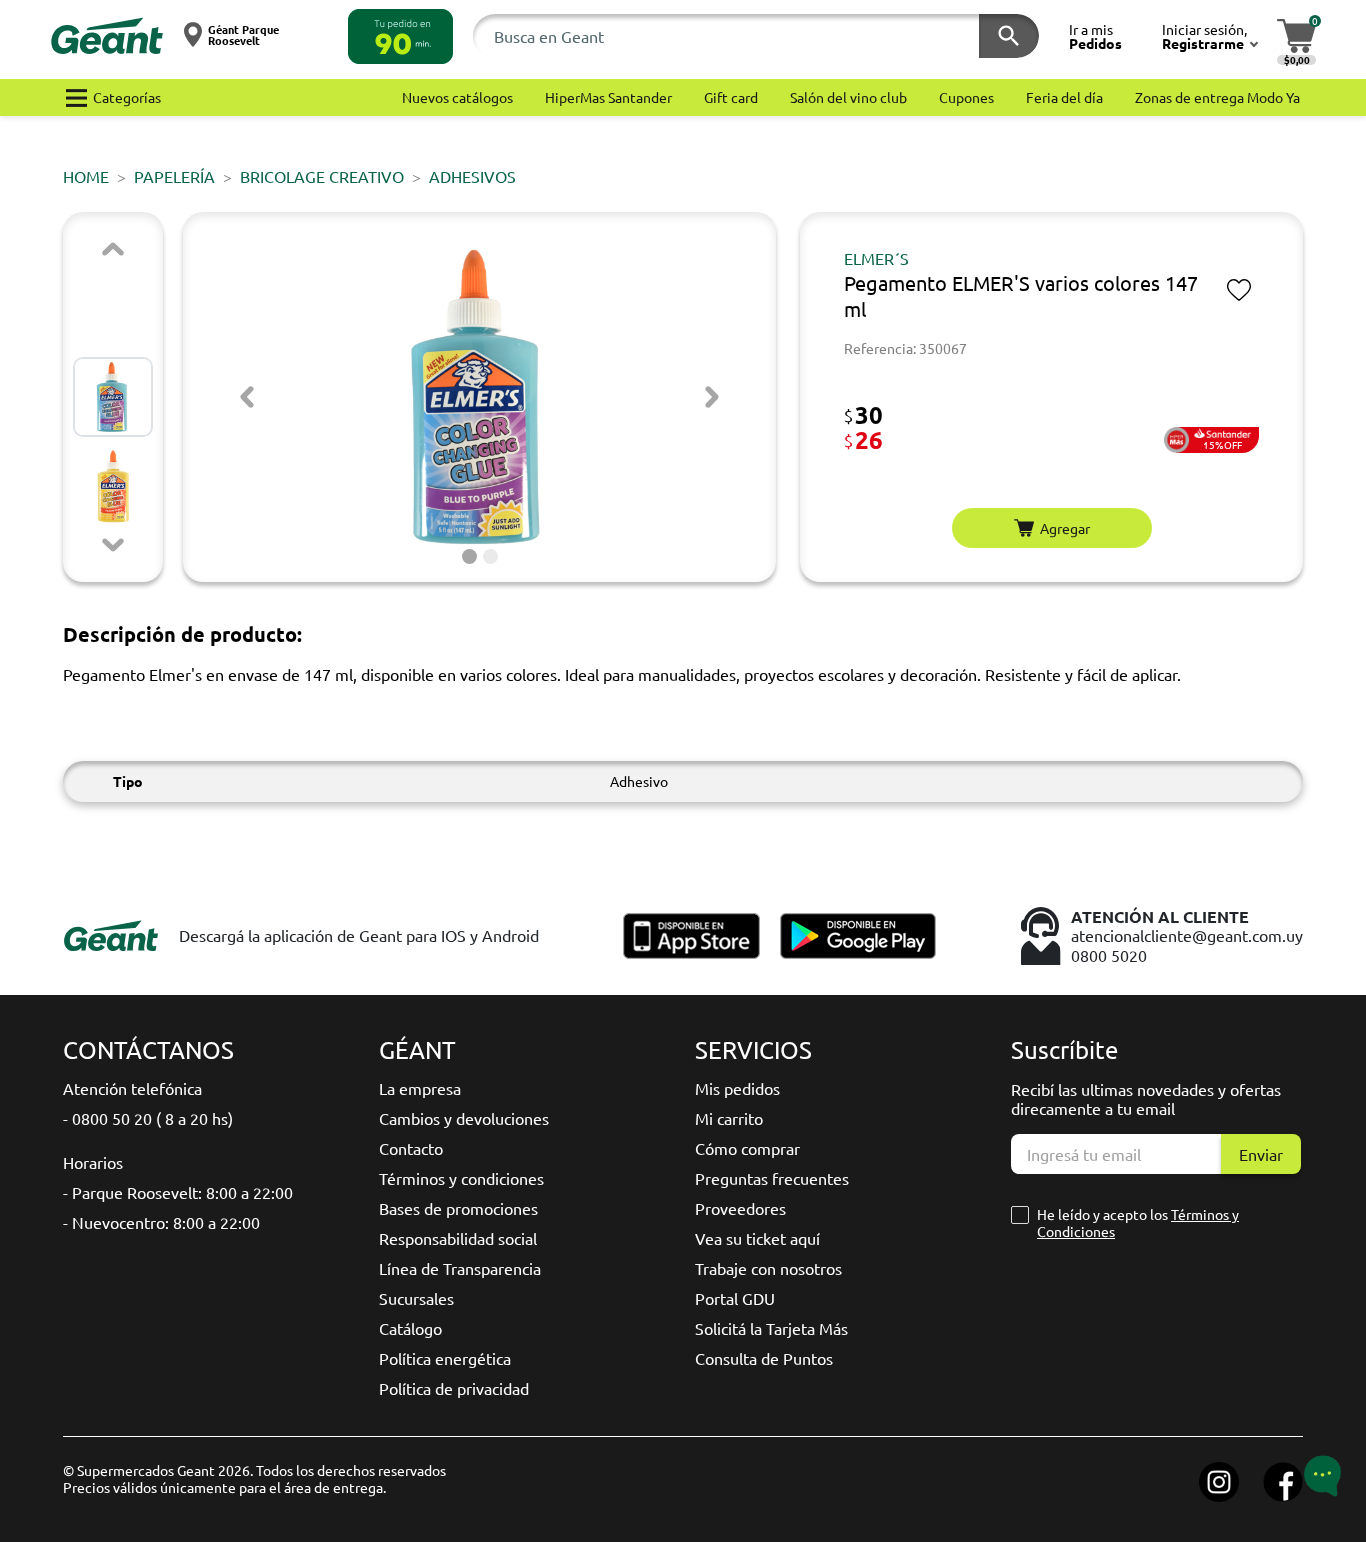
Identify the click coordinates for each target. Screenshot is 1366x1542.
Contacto (411, 1148)
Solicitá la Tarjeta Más (771, 1328)
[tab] (469, 556)
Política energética (445, 1358)
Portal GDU (735, 1298)
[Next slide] (113, 545)
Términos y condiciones (461, 1178)
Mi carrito (729, 1118)
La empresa (420, 1088)
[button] (400, 36)
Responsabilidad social (458, 1238)
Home (86, 176)
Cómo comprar (747, 1148)
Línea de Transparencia (460, 1268)
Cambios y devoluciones (464, 1118)
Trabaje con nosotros (768, 1268)
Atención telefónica (132, 1088)
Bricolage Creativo (322, 176)
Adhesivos (472, 176)
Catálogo (410, 1328)
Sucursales (416, 1298)
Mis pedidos (737, 1088)
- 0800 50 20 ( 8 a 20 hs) (148, 1118)
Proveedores (740, 1208)
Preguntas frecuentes (772, 1178)
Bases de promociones (458, 1208)
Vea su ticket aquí (757, 1238)
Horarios (93, 1162)
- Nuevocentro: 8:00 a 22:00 (161, 1222)
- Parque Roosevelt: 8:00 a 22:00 (178, 1192)
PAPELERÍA (174, 176)
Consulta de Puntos (764, 1358)
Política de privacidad (454, 1388)
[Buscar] (1009, 36)
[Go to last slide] (247, 397)
